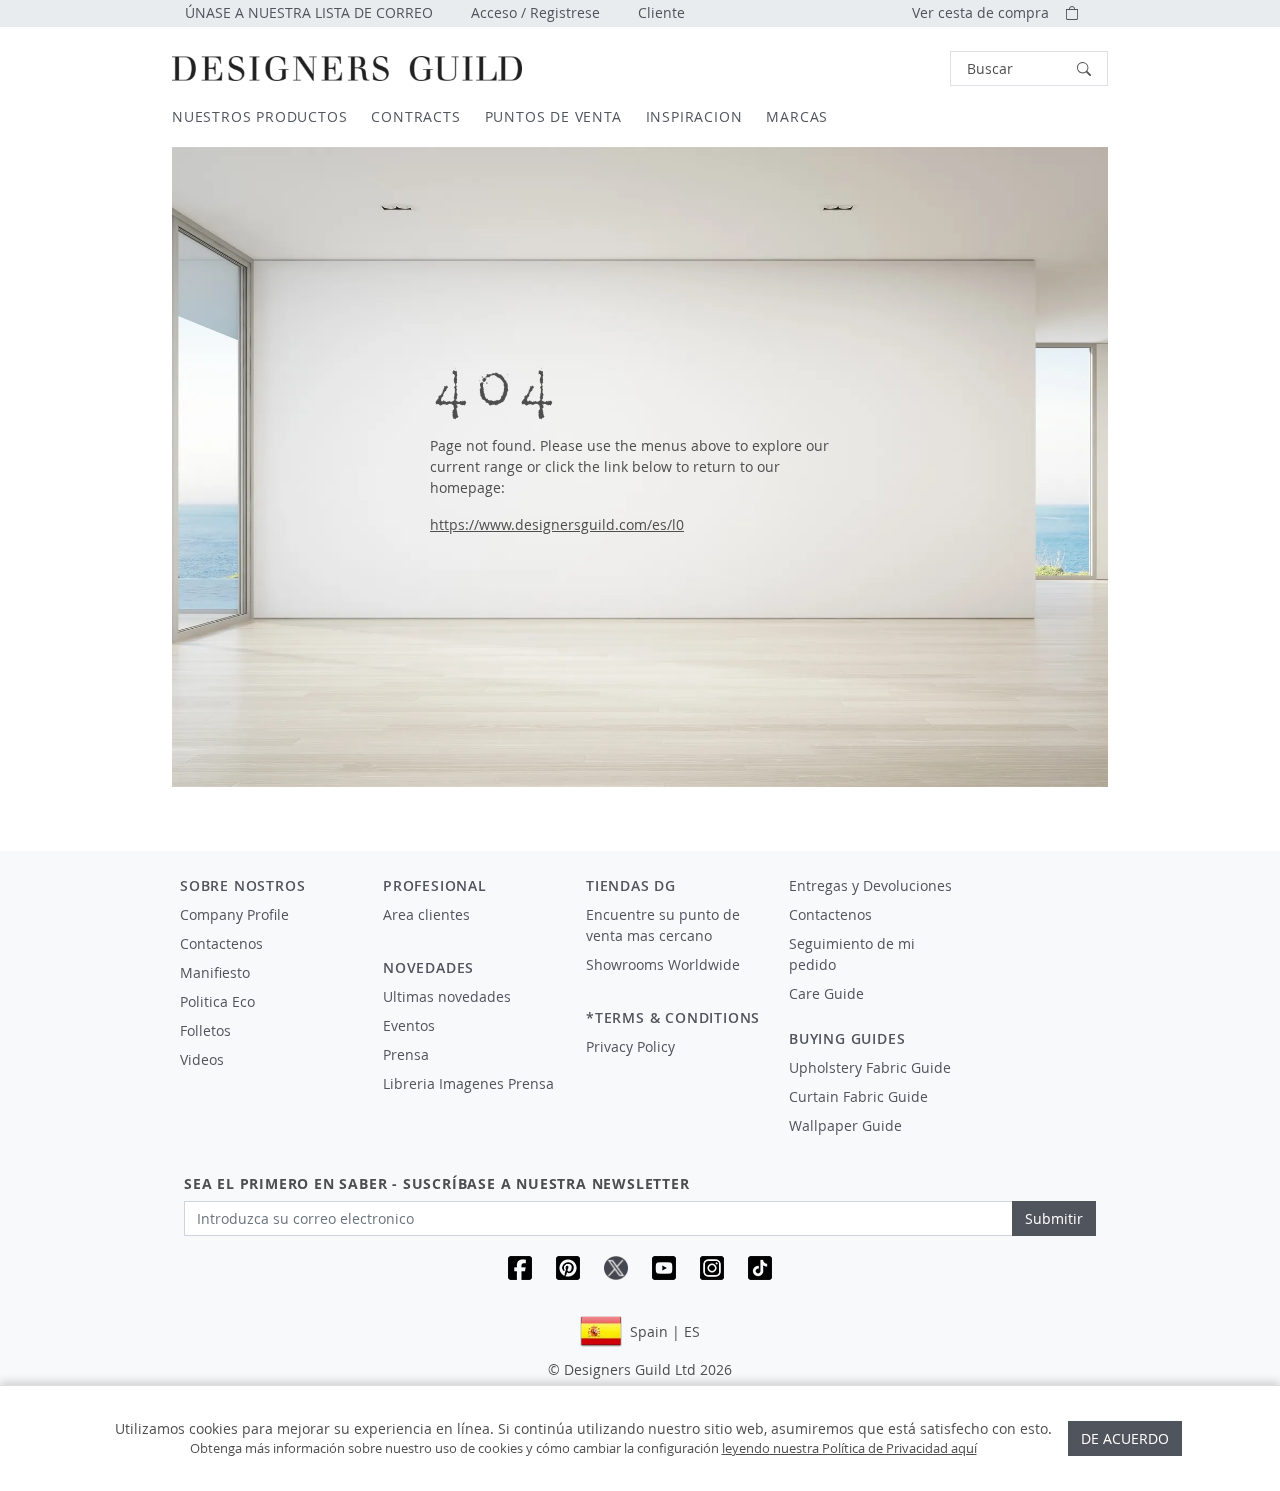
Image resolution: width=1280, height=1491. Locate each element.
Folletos (205, 1030)
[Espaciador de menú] (470, 933)
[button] (1029, 68)
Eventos (409, 1025)
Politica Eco (217, 1001)
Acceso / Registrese (535, 12)
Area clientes (426, 914)
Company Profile (234, 914)
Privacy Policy (630, 1046)
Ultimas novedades (447, 996)
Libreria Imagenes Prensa (468, 1083)
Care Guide (826, 993)
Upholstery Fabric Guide (870, 1067)
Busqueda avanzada (894, 68)
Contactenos (221, 943)
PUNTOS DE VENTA (553, 116)
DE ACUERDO (1125, 1438)
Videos (202, 1059)
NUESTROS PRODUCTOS (259, 116)
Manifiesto (215, 972)
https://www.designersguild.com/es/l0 (557, 524)
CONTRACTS (415, 116)
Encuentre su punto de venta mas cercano (663, 925)
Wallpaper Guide (845, 1125)
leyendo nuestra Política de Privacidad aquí (849, 1448)
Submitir (1054, 1218)
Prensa (406, 1054)
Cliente (661, 12)
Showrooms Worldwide (663, 964)
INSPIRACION (694, 116)
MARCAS (797, 116)
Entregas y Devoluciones (870, 885)
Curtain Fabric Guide (858, 1096)
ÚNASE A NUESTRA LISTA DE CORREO (309, 12)
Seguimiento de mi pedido (852, 954)
